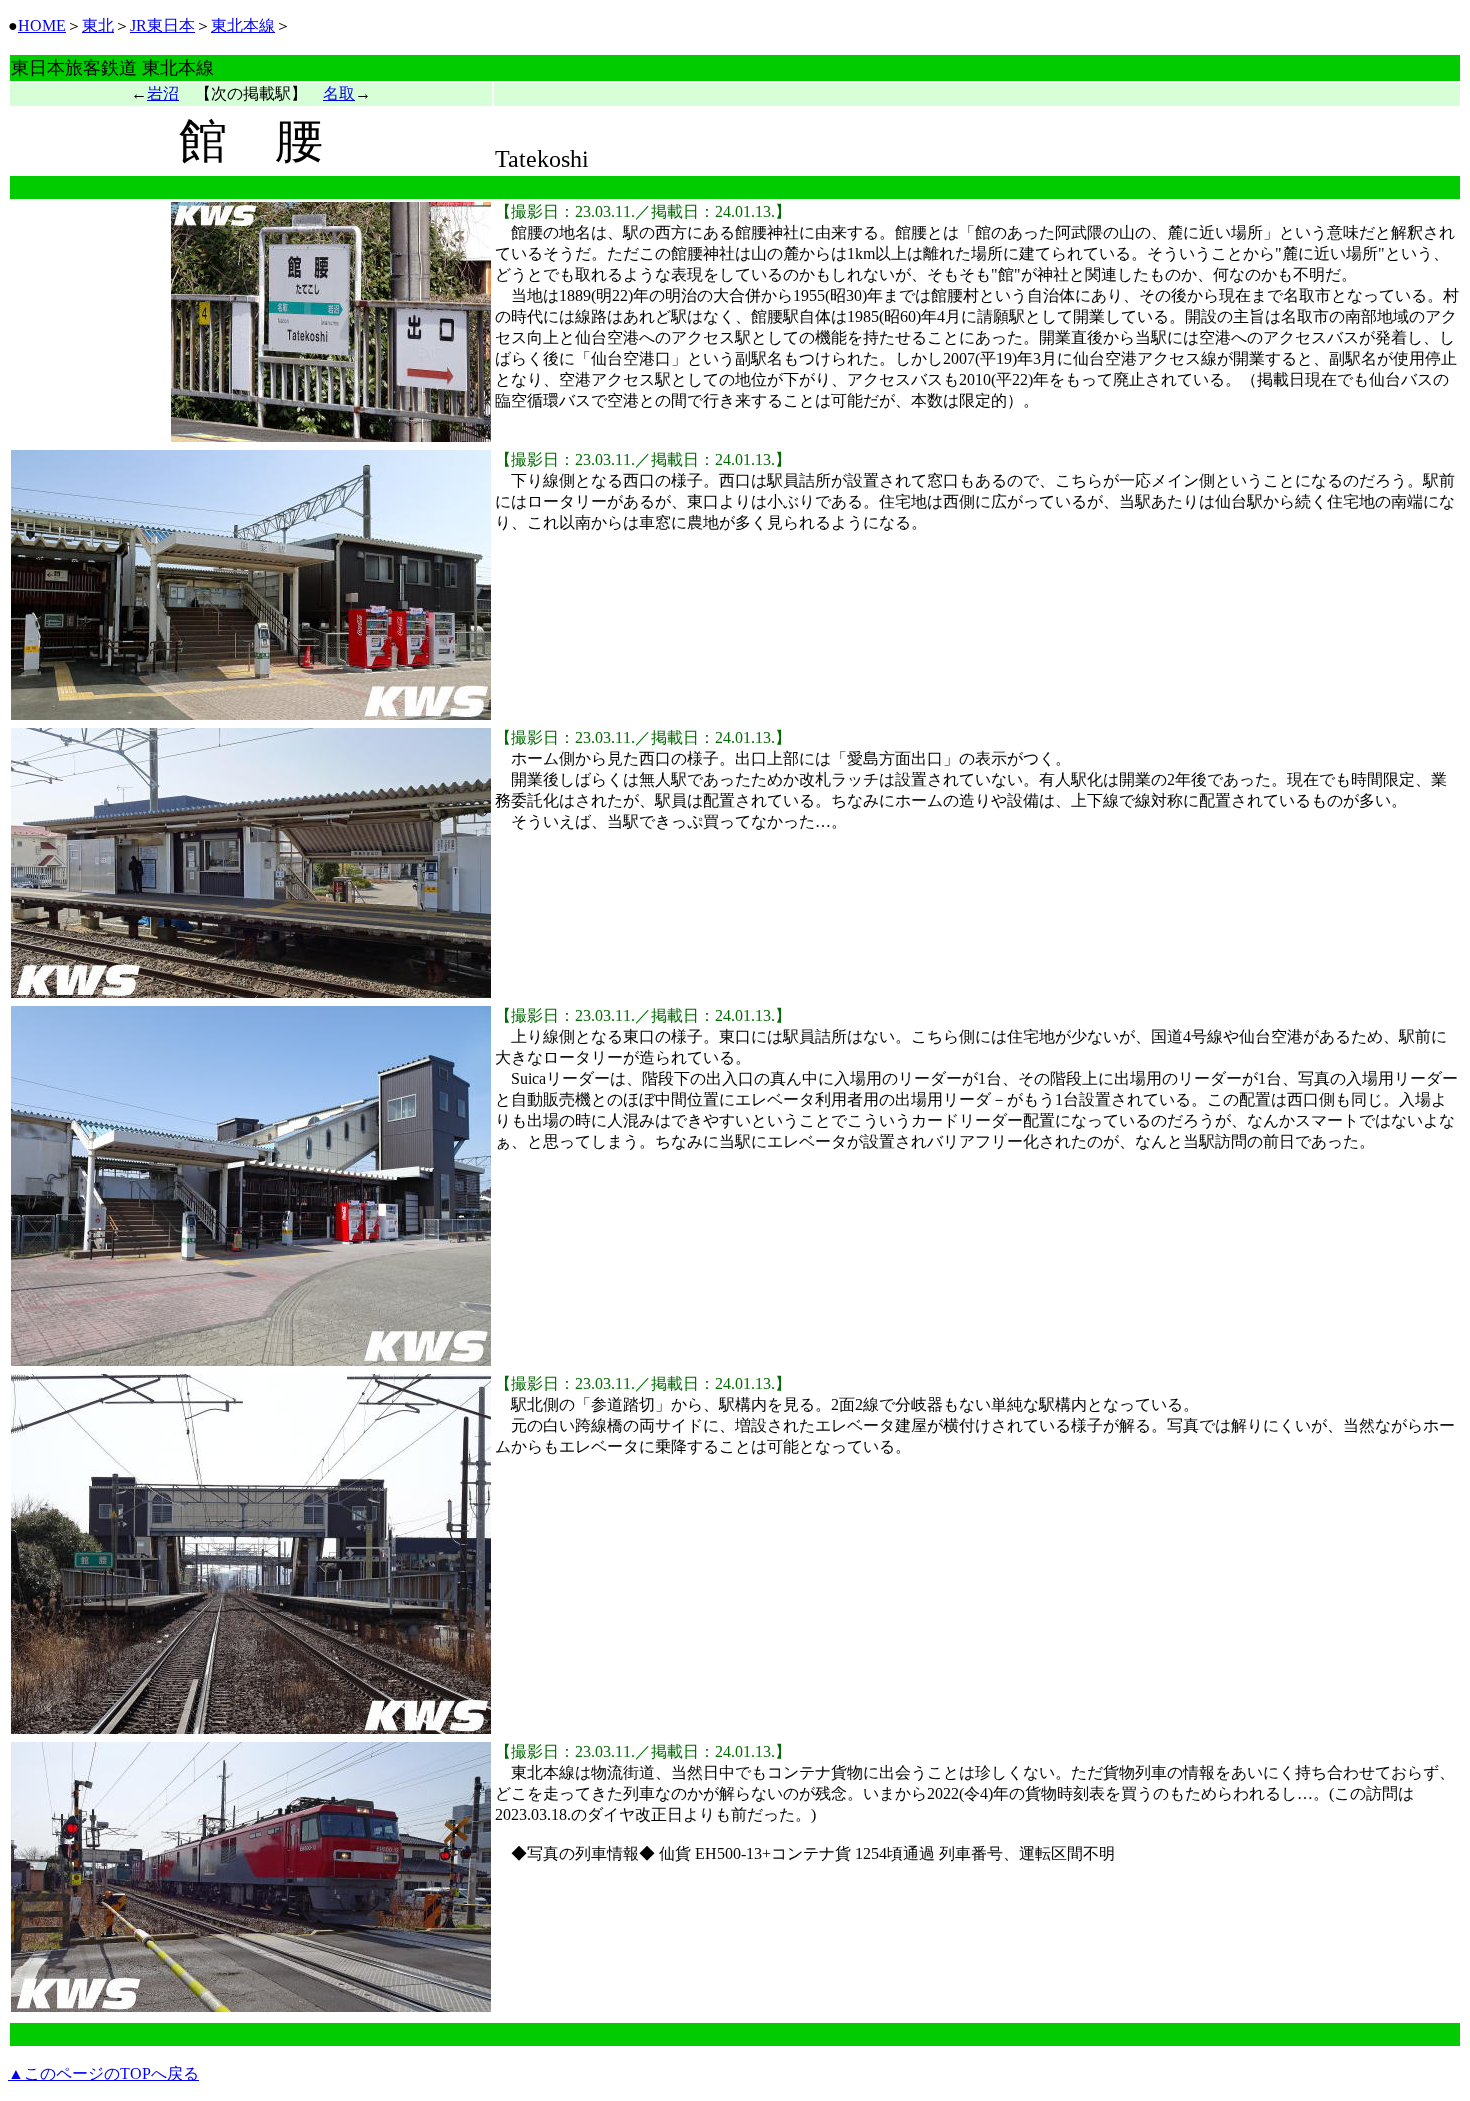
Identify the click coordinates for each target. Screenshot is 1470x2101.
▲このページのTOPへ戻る (103, 2073)
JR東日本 (162, 25)
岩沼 (163, 93)
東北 (98, 25)
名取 (339, 93)
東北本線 (243, 25)
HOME (42, 25)
